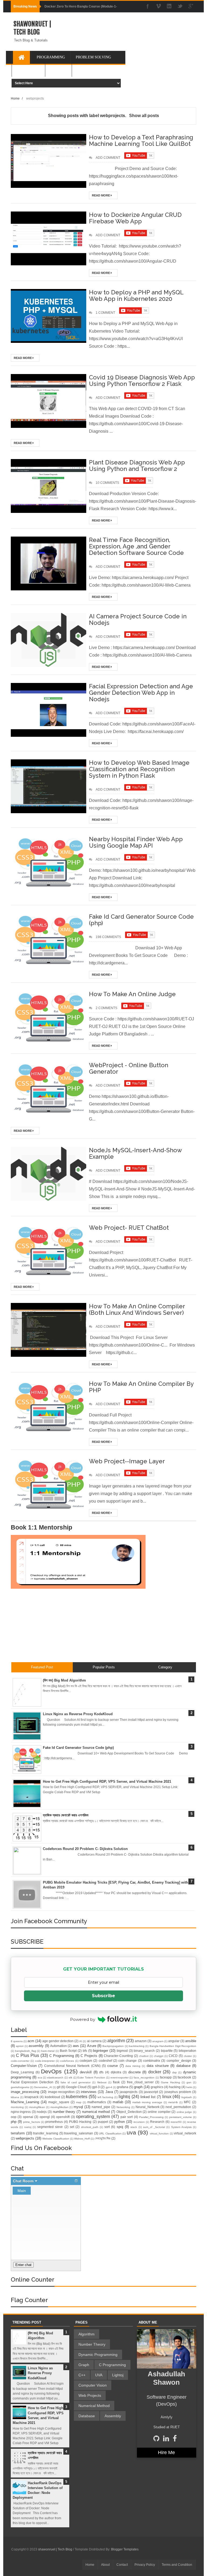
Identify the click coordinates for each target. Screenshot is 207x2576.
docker (155, 2072)
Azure (92, 2046)
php (14, 2122)
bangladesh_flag (26, 2051)
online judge (184, 2112)
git (59, 2087)
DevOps (51, 2071)
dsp (175, 2072)
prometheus (54, 2122)
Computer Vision (93, 2385)
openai (28, 2117)
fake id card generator (76, 2082)
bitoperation (187, 2051)
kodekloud (52, 2097)
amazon (141, 2041)
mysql (78, 2107)
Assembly (113, 2416)
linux (167, 2097)
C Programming (62, 2056)
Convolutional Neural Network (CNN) (72, 2066)
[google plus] (191, 7)
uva (131, 2132)
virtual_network (185, 2133)
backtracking (137, 2046)
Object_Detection (129, 2112)
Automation (58, 2046)
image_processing (25, 2092)
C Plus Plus (27, 2055)
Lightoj (118, 2375)
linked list (148, 2097)
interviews (89, 2092)
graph (138, 2087)
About (105, 2565)
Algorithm (87, 2334)
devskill (86, 2072)
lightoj (124, 2097)
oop (14, 2117)
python (120, 2122)
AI (81, 2041)
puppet (103, 2122)
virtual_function (159, 2133)
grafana (123, 2087)
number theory (64, 2112)
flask (116, 2082)
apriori (20, 2046)
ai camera (94, 2041)
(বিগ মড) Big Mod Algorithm (64, 1680)
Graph (84, 2365)
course (113, 2066)
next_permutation (178, 2107)
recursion (139, 2122)
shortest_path (90, 2127)
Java (109, 2092)
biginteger (101, 2051)
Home (90, 2565)
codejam (86, 2061)
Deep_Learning (22, 2072)
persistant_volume (181, 2117)
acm (31, 2041)
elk (70, 2078)
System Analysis (181, 2127)
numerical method (96, 2112)
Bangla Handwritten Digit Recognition (173, 2046)
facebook (184, 2077)
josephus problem (178, 2092)
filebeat (102, 2082)
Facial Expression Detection (32, 2082)
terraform (18, 2133)
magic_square (59, 2102)
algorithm (116, 2041)
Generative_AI (43, 2087)
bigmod (122, 2051)
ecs (40, 2078)
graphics (157, 2087)
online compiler (159, 2112)
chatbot (144, 2056)
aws (76, 2046)
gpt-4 (109, 2087)
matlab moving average (147, 2102)
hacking (175, 2087)
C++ (82, 2375)
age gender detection (58, 2041)
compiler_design (179, 2061)
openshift (63, 2117)
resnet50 (176, 2122)
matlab (118, 2102)
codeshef (105, 2061)
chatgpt (159, 2056)
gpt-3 (96, 2087)
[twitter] (180, 7)
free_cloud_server (140, 2082)
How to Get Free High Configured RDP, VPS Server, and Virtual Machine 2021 (107, 1782)
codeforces (67, 2061)
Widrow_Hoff (82, 2139)
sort (107, 2127)
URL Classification (110, 2133)
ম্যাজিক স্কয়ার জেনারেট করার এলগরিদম (66, 1815)
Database (87, 2416)
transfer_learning (46, 2133)
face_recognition (144, 2078)
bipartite (167, 2051)
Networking (123, 2107)
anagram (158, 2041)
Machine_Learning (25, 2102)
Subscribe (103, 1996)
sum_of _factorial (154, 2127)
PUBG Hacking (80, 2122)
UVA (99, 2375)
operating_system (93, 2117)
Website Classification (56, 2139)
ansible (191, 2041)
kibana (15, 2097)
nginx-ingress (21, 2112)
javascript (151, 2092)
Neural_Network (148, 2107)
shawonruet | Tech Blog (32, 28)
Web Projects (90, 2395)
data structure (158, 2066)
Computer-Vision (24, 2066)
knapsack (32, 2097)
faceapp (166, 2077)
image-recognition (61, 2092)
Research (157, 2122)
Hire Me (166, 2452)
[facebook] (148, 7)
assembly (36, 2046)
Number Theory (92, 2344)
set (72, 2127)
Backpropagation (113, 2046)
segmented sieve (50, 2127)
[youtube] (158, 7)
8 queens (17, 2041)
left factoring (105, 2097)
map (79, 2102)
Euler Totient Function (91, 2078)
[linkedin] (169, 7)
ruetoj (28, 2127)
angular (174, 2041)
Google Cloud (76, 2087)
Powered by (83, 2019)
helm (189, 2087)
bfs (85, 2051)
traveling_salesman (79, 2133)
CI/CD (173, 2056)
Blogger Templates (125, 2549)
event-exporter (120, 2078)
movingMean (37, 2107)
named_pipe (101, 2107)
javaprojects (129, 2092)
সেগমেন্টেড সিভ (103, 2138)
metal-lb (173, 2102)
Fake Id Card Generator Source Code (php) (78, 1748)
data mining (133, 2066)
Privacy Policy (145, 2565)
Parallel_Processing (151, 2117)
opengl (45, 2117)
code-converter (20, 2061)
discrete (134, 2072)
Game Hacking (170, 2082)
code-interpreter (45, 2061)
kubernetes (77, 2097)
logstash (187, 2097)
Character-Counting (118, 2056)
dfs (101, 2072)
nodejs (42, 2112)
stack (134, 2127)
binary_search (144, 2051)
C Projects (89, 2056)
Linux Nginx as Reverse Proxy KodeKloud (78, 1714)
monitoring (17, 2107)
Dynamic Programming (98, 2355)
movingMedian (59, 2107)
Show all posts (144, 116)
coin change (127, 2061)
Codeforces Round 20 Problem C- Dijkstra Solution (85, 1849)
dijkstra (116, 2072)
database (183, 2066)
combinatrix (152, 2061)
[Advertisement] (129, 41)
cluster (188, 2056)
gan (189, 2082)
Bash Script (68, 2051)
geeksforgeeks (20, 2087)
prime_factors (32, 2122)
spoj (120, 2127)
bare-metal (48, 2051)
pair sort (127, 2117)
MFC (187, 2102)
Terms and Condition (177, 2565)
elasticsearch (55, 2078)
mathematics (97, 2102)
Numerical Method (94, 2406)
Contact (122, 2565)
